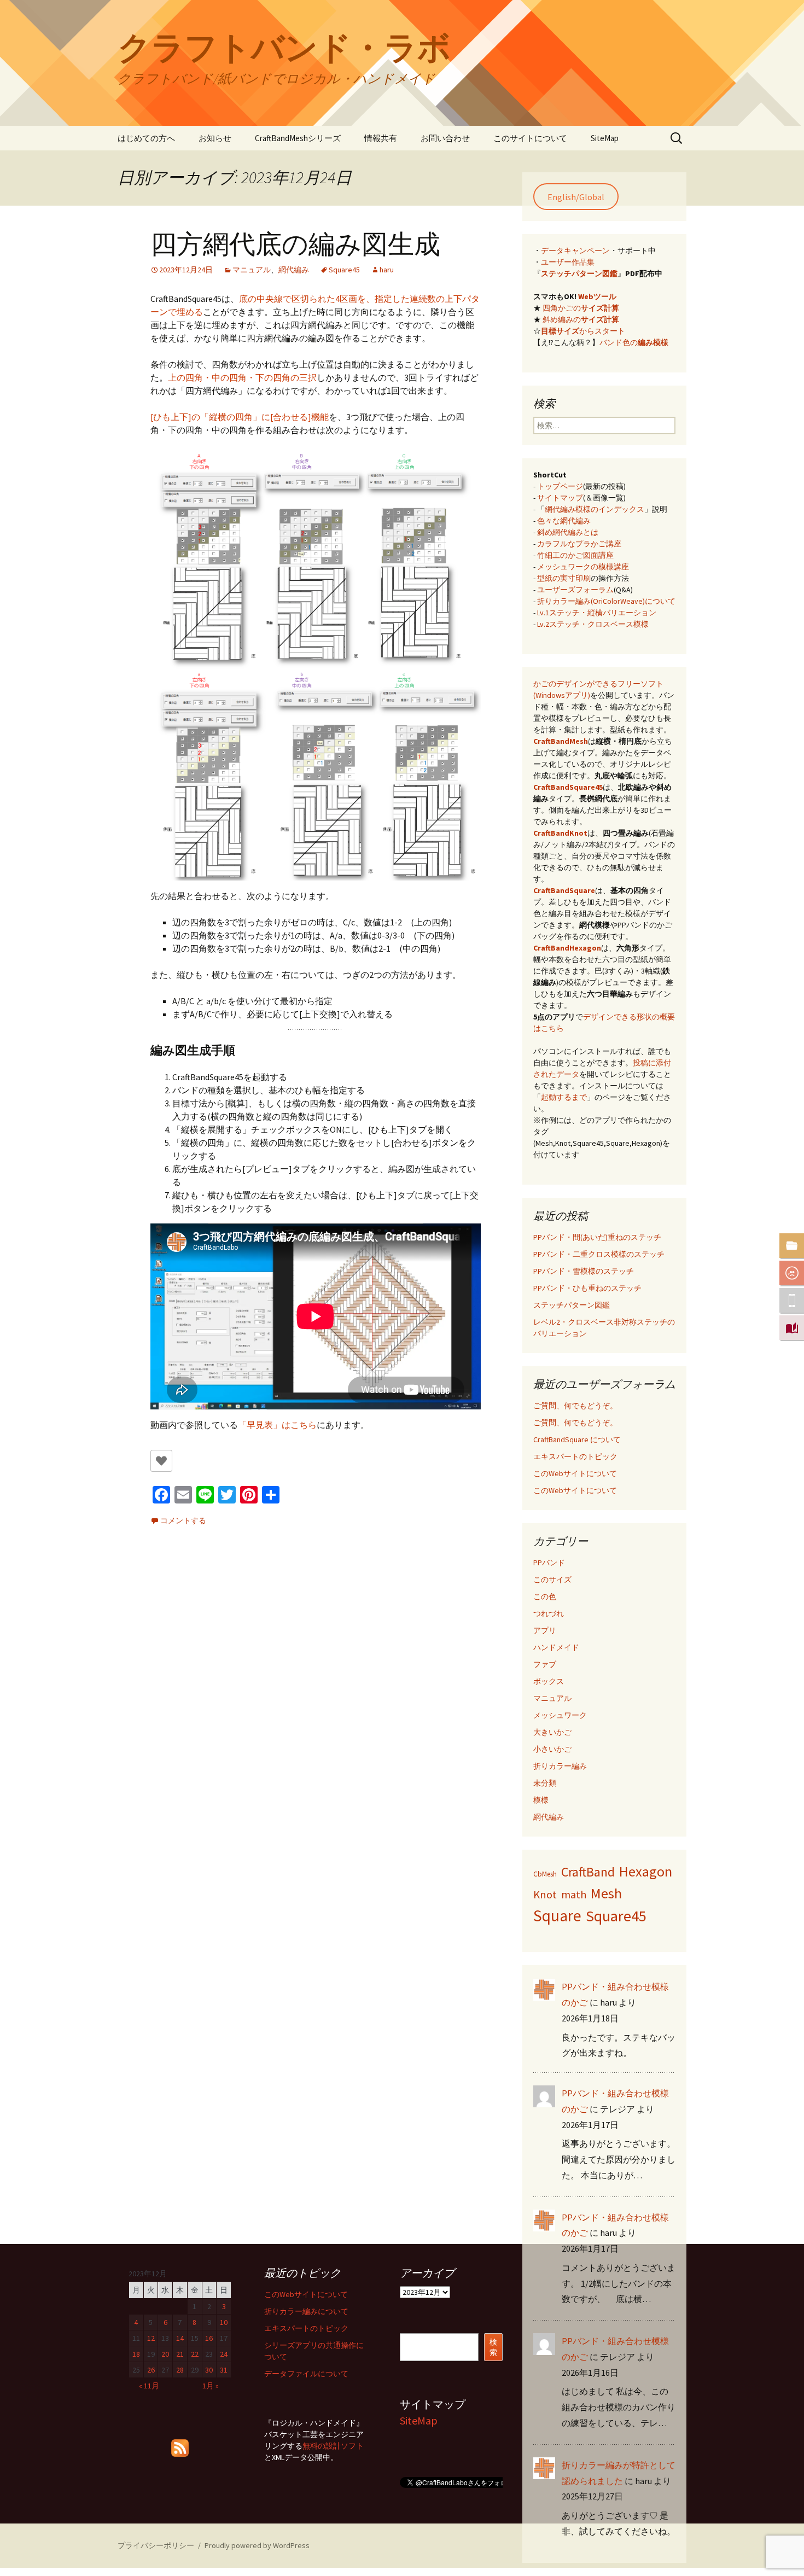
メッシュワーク (560, 1715)
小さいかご (552, 1749)
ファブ (545, 1664)
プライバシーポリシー (156, 2545)
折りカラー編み (560, 1766)
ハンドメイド (556, 1647)
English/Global (576, 197)
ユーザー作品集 (568, 262)
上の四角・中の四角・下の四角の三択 (242, 377)
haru (387, 270)
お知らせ (215, 138)
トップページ (560, 486)
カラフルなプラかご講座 (579, 544)
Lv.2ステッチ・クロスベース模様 (593, 624)
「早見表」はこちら (277, 1425)
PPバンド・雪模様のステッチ (584, 1271)
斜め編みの (581, 319)
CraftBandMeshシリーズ (298, 138)
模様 (541, 1800)
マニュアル (252, 270)
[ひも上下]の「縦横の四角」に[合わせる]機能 (240, 417)
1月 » (211, 2386)
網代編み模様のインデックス (595, 509)
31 (224, 2370)
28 (180, 2370)
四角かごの (581, 308)
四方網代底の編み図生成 (295, 244)
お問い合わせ (445, 138)
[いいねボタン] (161, 1461)
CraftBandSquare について (577, 1439)
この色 (545, 1596)
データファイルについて (306, 2374)
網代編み (294, 270)
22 (195, 2354)
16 (209, 2338)
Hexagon (646, 1871)
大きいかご (552, 1732)
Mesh (606, 1893)
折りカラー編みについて (306, 2311)
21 (180, 2354)
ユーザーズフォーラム (575, 590)
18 (136, 2354)
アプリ (545, 1630)
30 (209, 2370)
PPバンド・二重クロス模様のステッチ (599, 1254)
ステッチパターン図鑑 (579, 273)
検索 (493, 2347)
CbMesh (545, 1874)
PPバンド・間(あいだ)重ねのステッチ (597, 1237)
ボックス (549, 1681)
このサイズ (552, 1580)
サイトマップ (560, 498)
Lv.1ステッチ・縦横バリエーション (597, 613)
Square (557, 1916)
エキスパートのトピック (575, 1456)
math (574, 1895)
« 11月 (149, 2386)
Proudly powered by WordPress (257, 2545)
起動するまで (564, 1097)
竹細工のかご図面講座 (575, 555)
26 (151, 2370)
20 (165, 2354)
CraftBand (588, 1872)
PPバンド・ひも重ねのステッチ (587, 1288)
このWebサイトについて (575, 1473)
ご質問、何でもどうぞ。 (575, 1406)
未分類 (545, 1783)
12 (151, 2338)
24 (224, 2354)
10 (224, 2322)
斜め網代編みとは (568, 532)
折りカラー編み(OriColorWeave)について (606, 601)
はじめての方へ (146, 138)
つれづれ (549, 1613)
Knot (545, 1895)
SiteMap (605, 138)
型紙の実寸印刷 (564, 578)
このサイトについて (530, 138)
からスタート (583, 331)
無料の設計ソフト (333, 2446)
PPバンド (549, 1563)
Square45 (344, 270)
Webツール (597, 296)
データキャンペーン (575, 250)
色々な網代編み (564, 521)
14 (180, 2338)
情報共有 (381, 138)
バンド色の (634, 342)
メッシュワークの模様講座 (583, 567)
